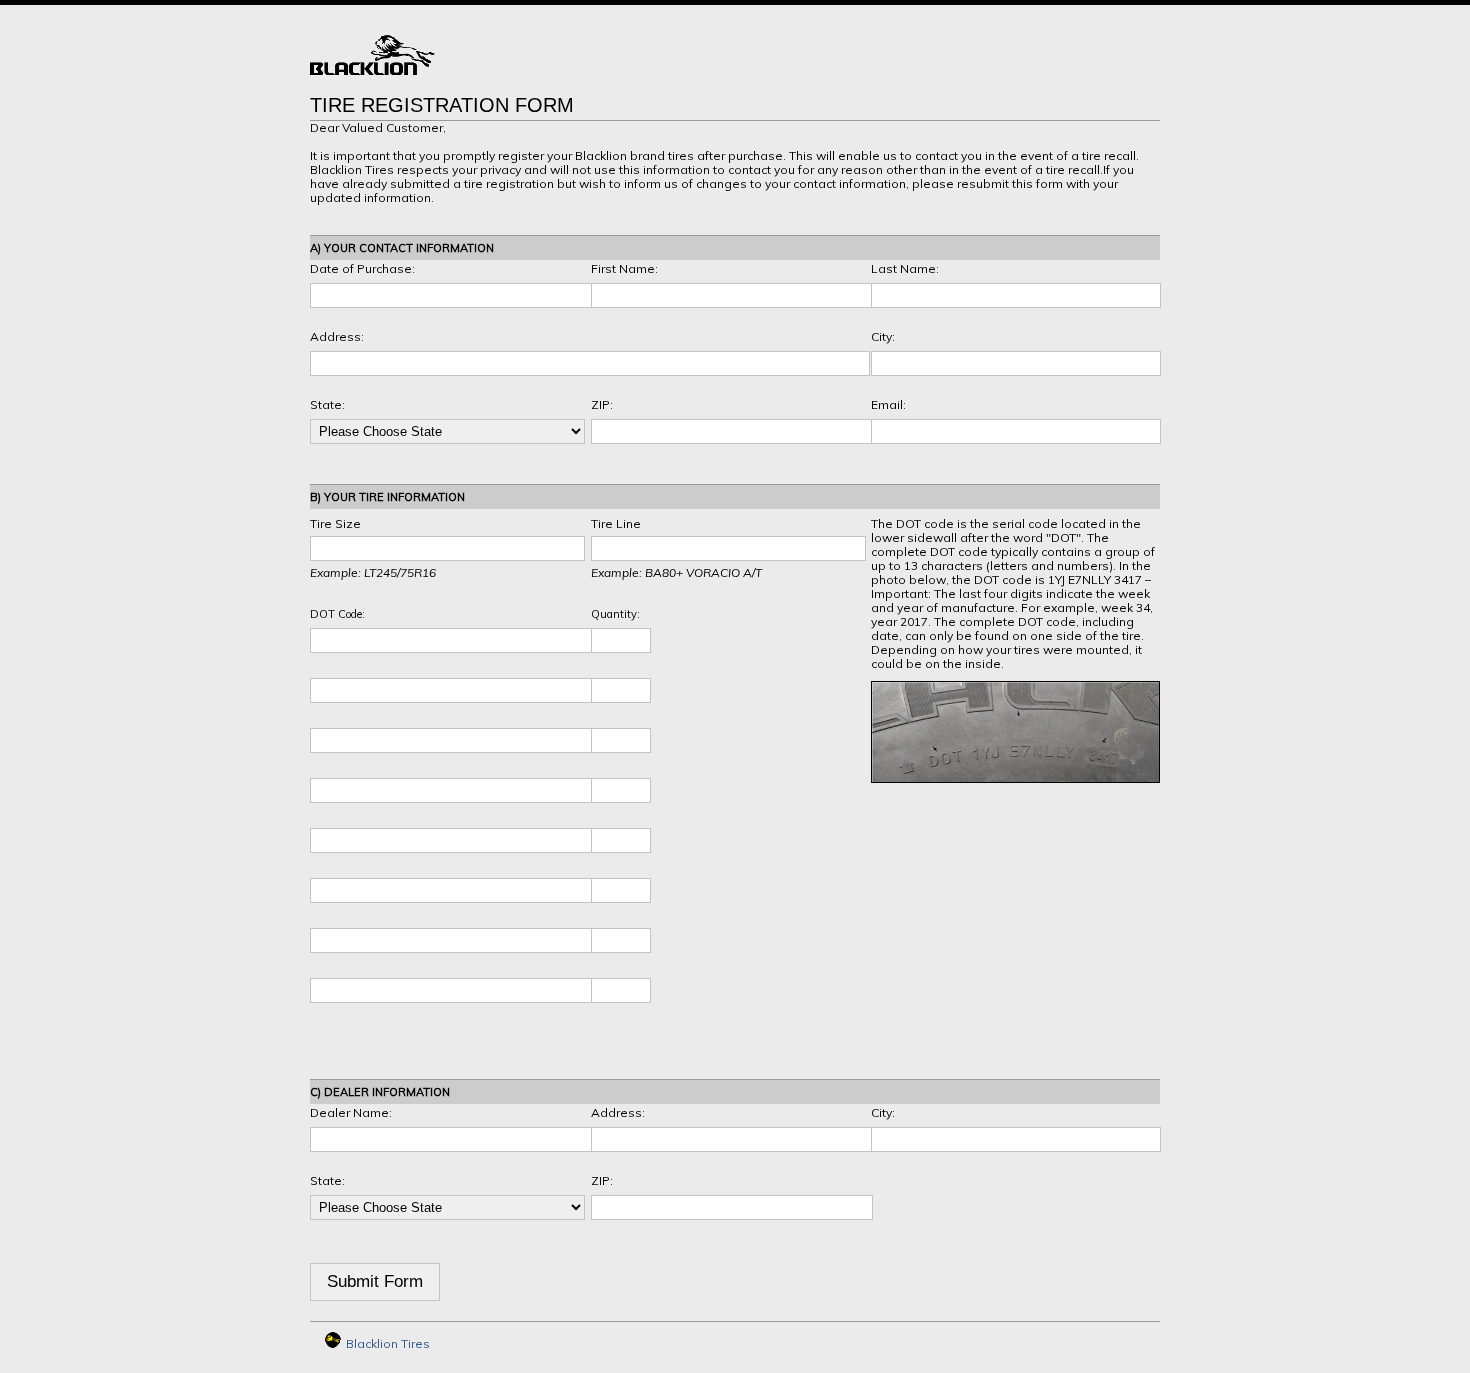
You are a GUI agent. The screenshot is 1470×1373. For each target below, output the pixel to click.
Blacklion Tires (388, 1343)
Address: (337, 336)
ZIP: (602, 404)
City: (883, 336)
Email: (888, 404)
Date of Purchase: (362, 268)
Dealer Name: (351, 1112)
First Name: (624, 268)
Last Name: (905, 268)
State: (327, 404)
